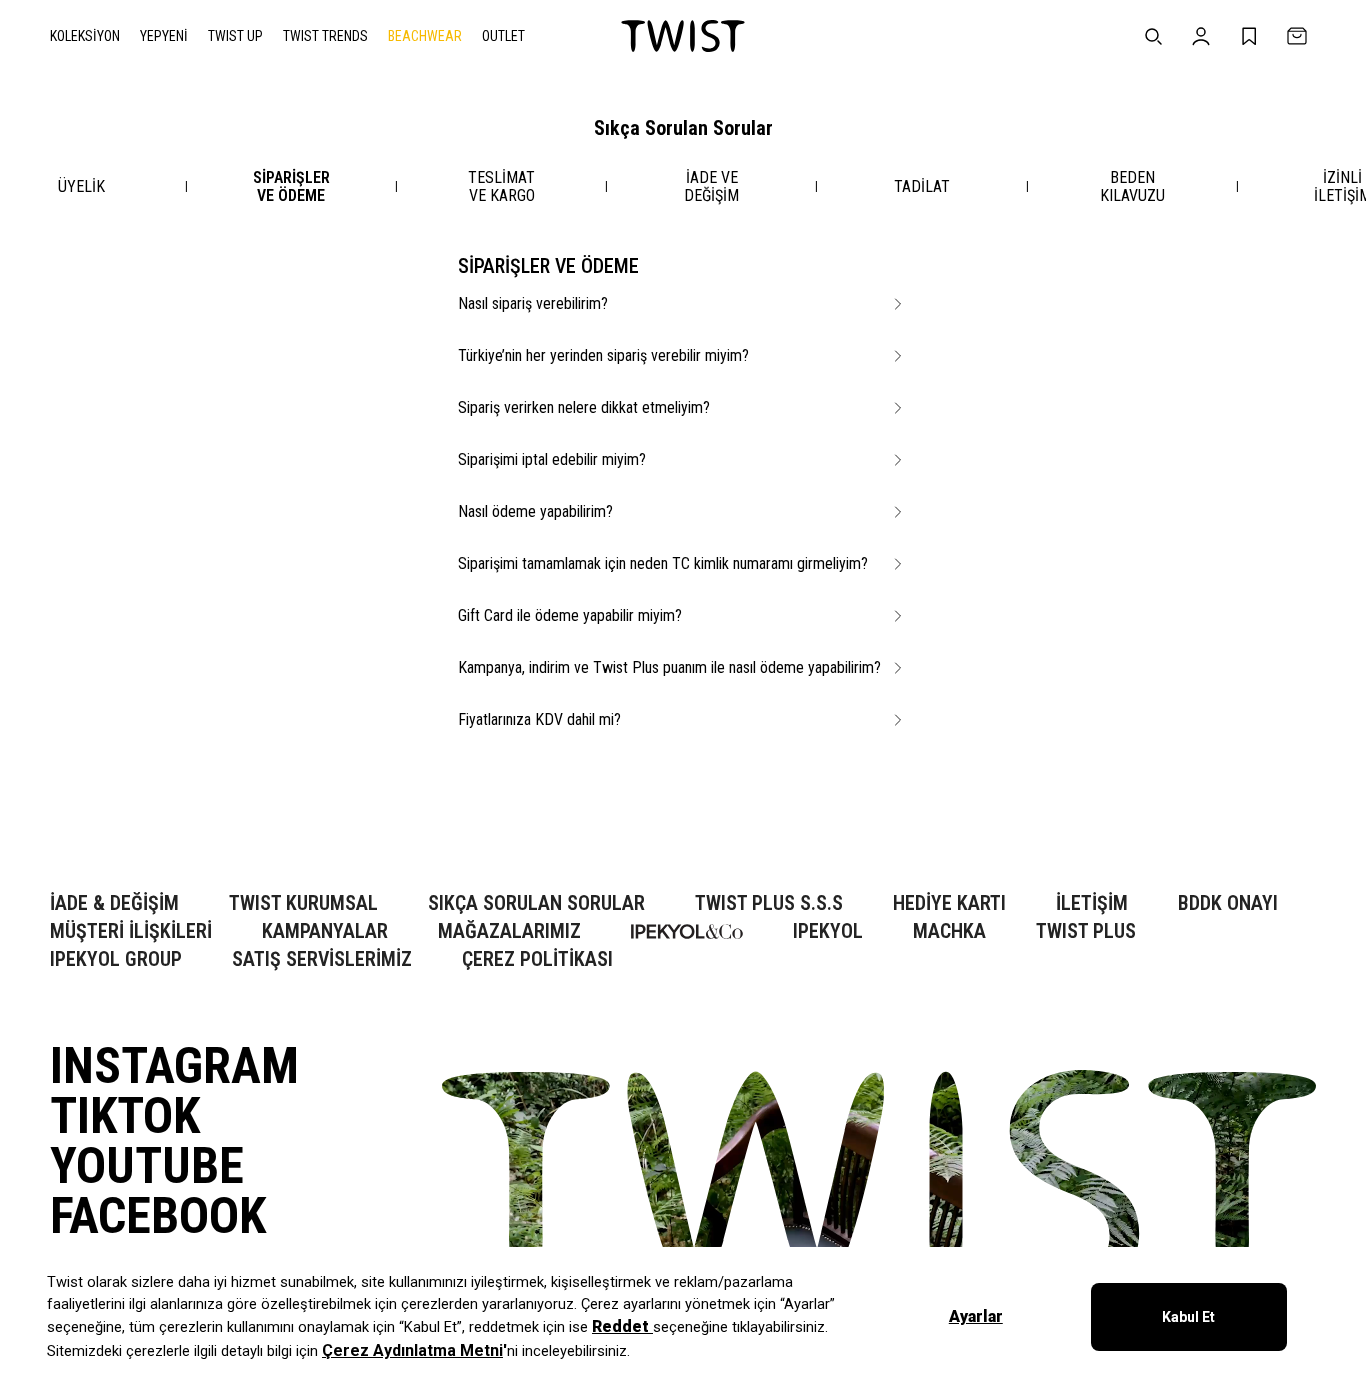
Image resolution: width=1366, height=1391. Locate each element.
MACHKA (949, 931)
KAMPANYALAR (325, 931)
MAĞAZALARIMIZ (509, 931)
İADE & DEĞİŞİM (114, 903)
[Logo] (683, 36)
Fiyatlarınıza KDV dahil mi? (539, 719)
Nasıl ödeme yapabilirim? (535, 511)
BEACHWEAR (425, 36)
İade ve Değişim (711, 186)
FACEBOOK (158, 1216)
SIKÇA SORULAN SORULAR (536, 903)
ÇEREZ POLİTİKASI (537, 959)
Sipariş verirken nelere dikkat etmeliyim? (584, 407)
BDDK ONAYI (1228, 903)
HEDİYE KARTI (949, 903)
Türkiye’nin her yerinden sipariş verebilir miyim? (603, 355)
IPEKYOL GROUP (116, 959)
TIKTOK (125, 1116)
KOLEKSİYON (85, 36)
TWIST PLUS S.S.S (769, 903)
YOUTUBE (147, 1166)
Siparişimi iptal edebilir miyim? (552, 459)
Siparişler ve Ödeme (291, 186)
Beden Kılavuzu (1132, 186)
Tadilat (922, 186)
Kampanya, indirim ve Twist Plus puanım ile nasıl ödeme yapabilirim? (669, 667)
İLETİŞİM (1092, 903)
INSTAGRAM (174, 1066)
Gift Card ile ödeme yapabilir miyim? (570, 615)
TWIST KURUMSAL (303, 903)
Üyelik (81, 186)
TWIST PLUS (1086, 931)
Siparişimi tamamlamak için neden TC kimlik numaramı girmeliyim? (663, 563)
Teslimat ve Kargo (501, 186)
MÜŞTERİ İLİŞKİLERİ (131, 931)
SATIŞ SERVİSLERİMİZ (322, 959)
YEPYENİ (164, 36)
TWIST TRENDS (325, 36)
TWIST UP (235, 36)
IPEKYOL (828, 931)
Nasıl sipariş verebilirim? (533, 303)
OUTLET (503, 36)
